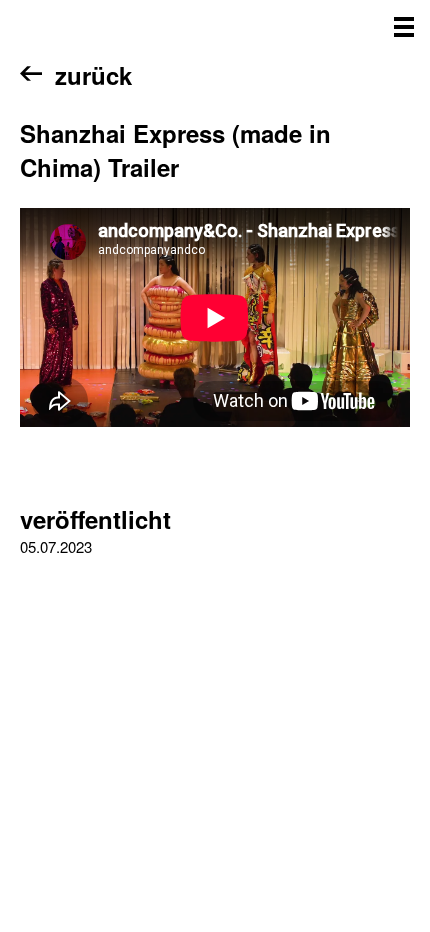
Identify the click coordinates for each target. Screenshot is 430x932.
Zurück (93, 75)
